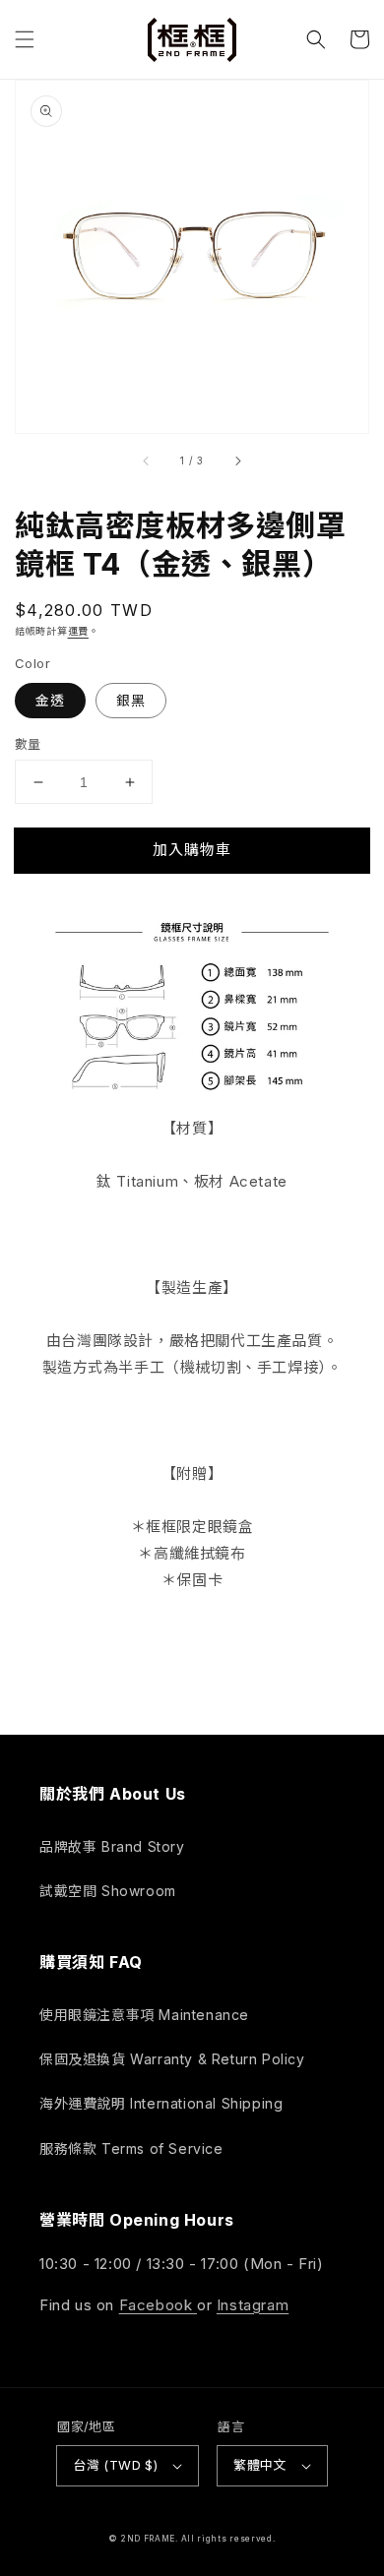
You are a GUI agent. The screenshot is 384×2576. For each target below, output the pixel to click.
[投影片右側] (237, 460)
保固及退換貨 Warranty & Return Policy (172, 2059)
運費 (78, 631)
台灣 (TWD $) (115, 2465)
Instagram (253, 2305)
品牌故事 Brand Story (112, 1846)
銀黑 (131, 700)
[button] (25, 39)
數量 (28, 744)
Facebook (158, 2305)
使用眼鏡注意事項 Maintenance (144, 2015)
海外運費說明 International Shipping (161, 2103)
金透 (50, 700)
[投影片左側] (147, 460)
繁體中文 (260, 2465)
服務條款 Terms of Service (131, 2148)
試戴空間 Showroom (108, 1891)
